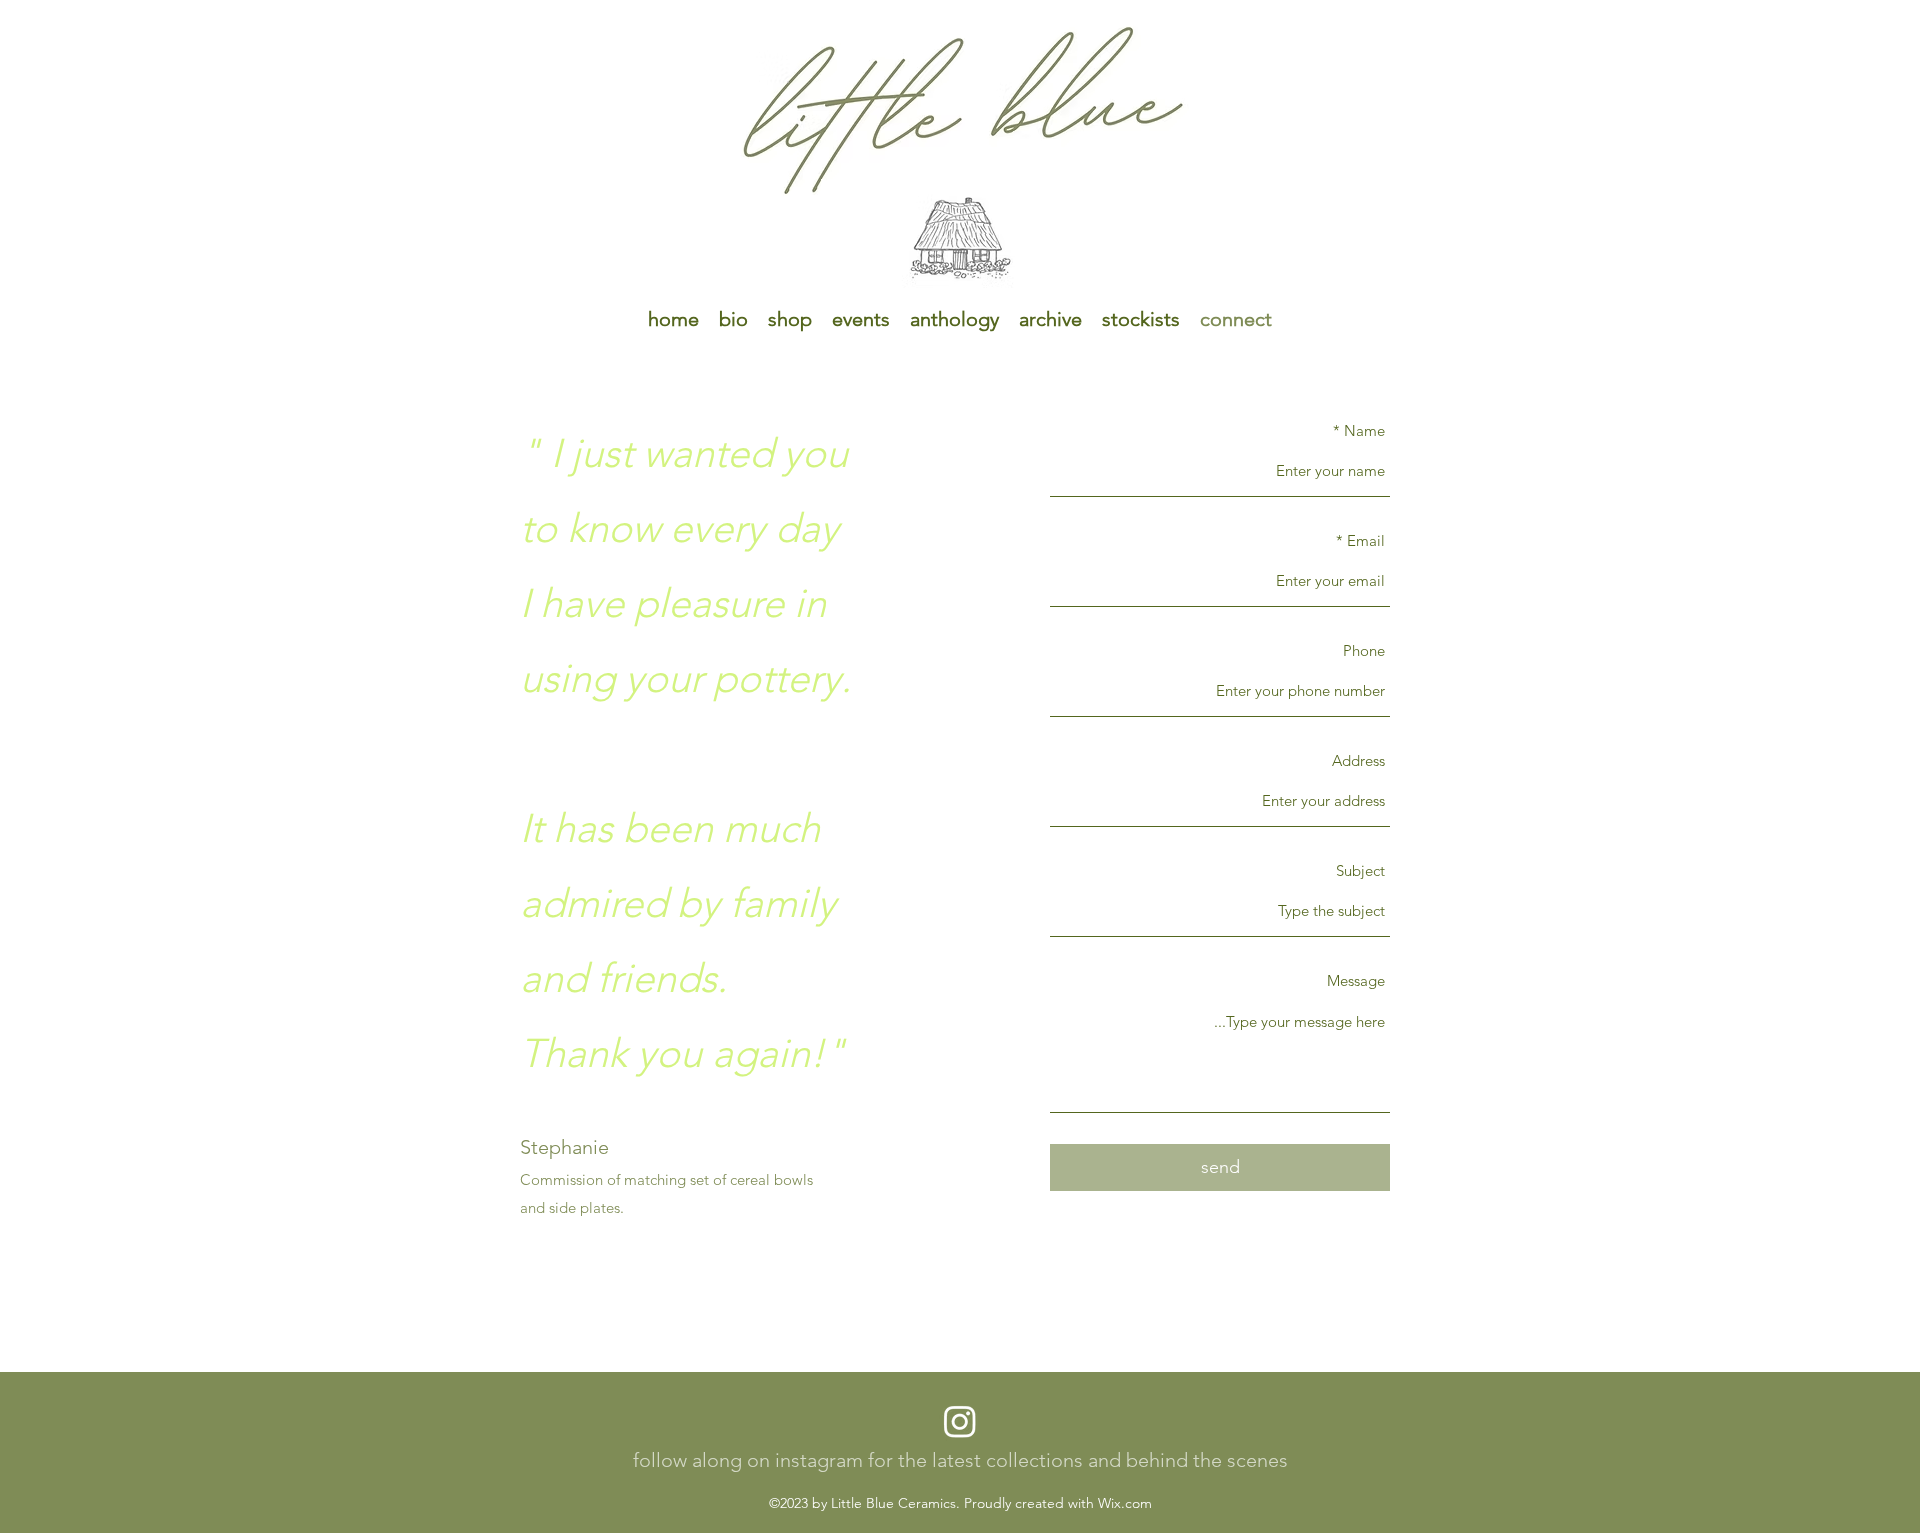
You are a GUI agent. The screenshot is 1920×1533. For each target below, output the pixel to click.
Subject (1360, 870)
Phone (1364, 650)
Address (1358, 760)
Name (1364, 430)
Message (1356, 980)
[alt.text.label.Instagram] (960, 1421)
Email (1366, 540)
